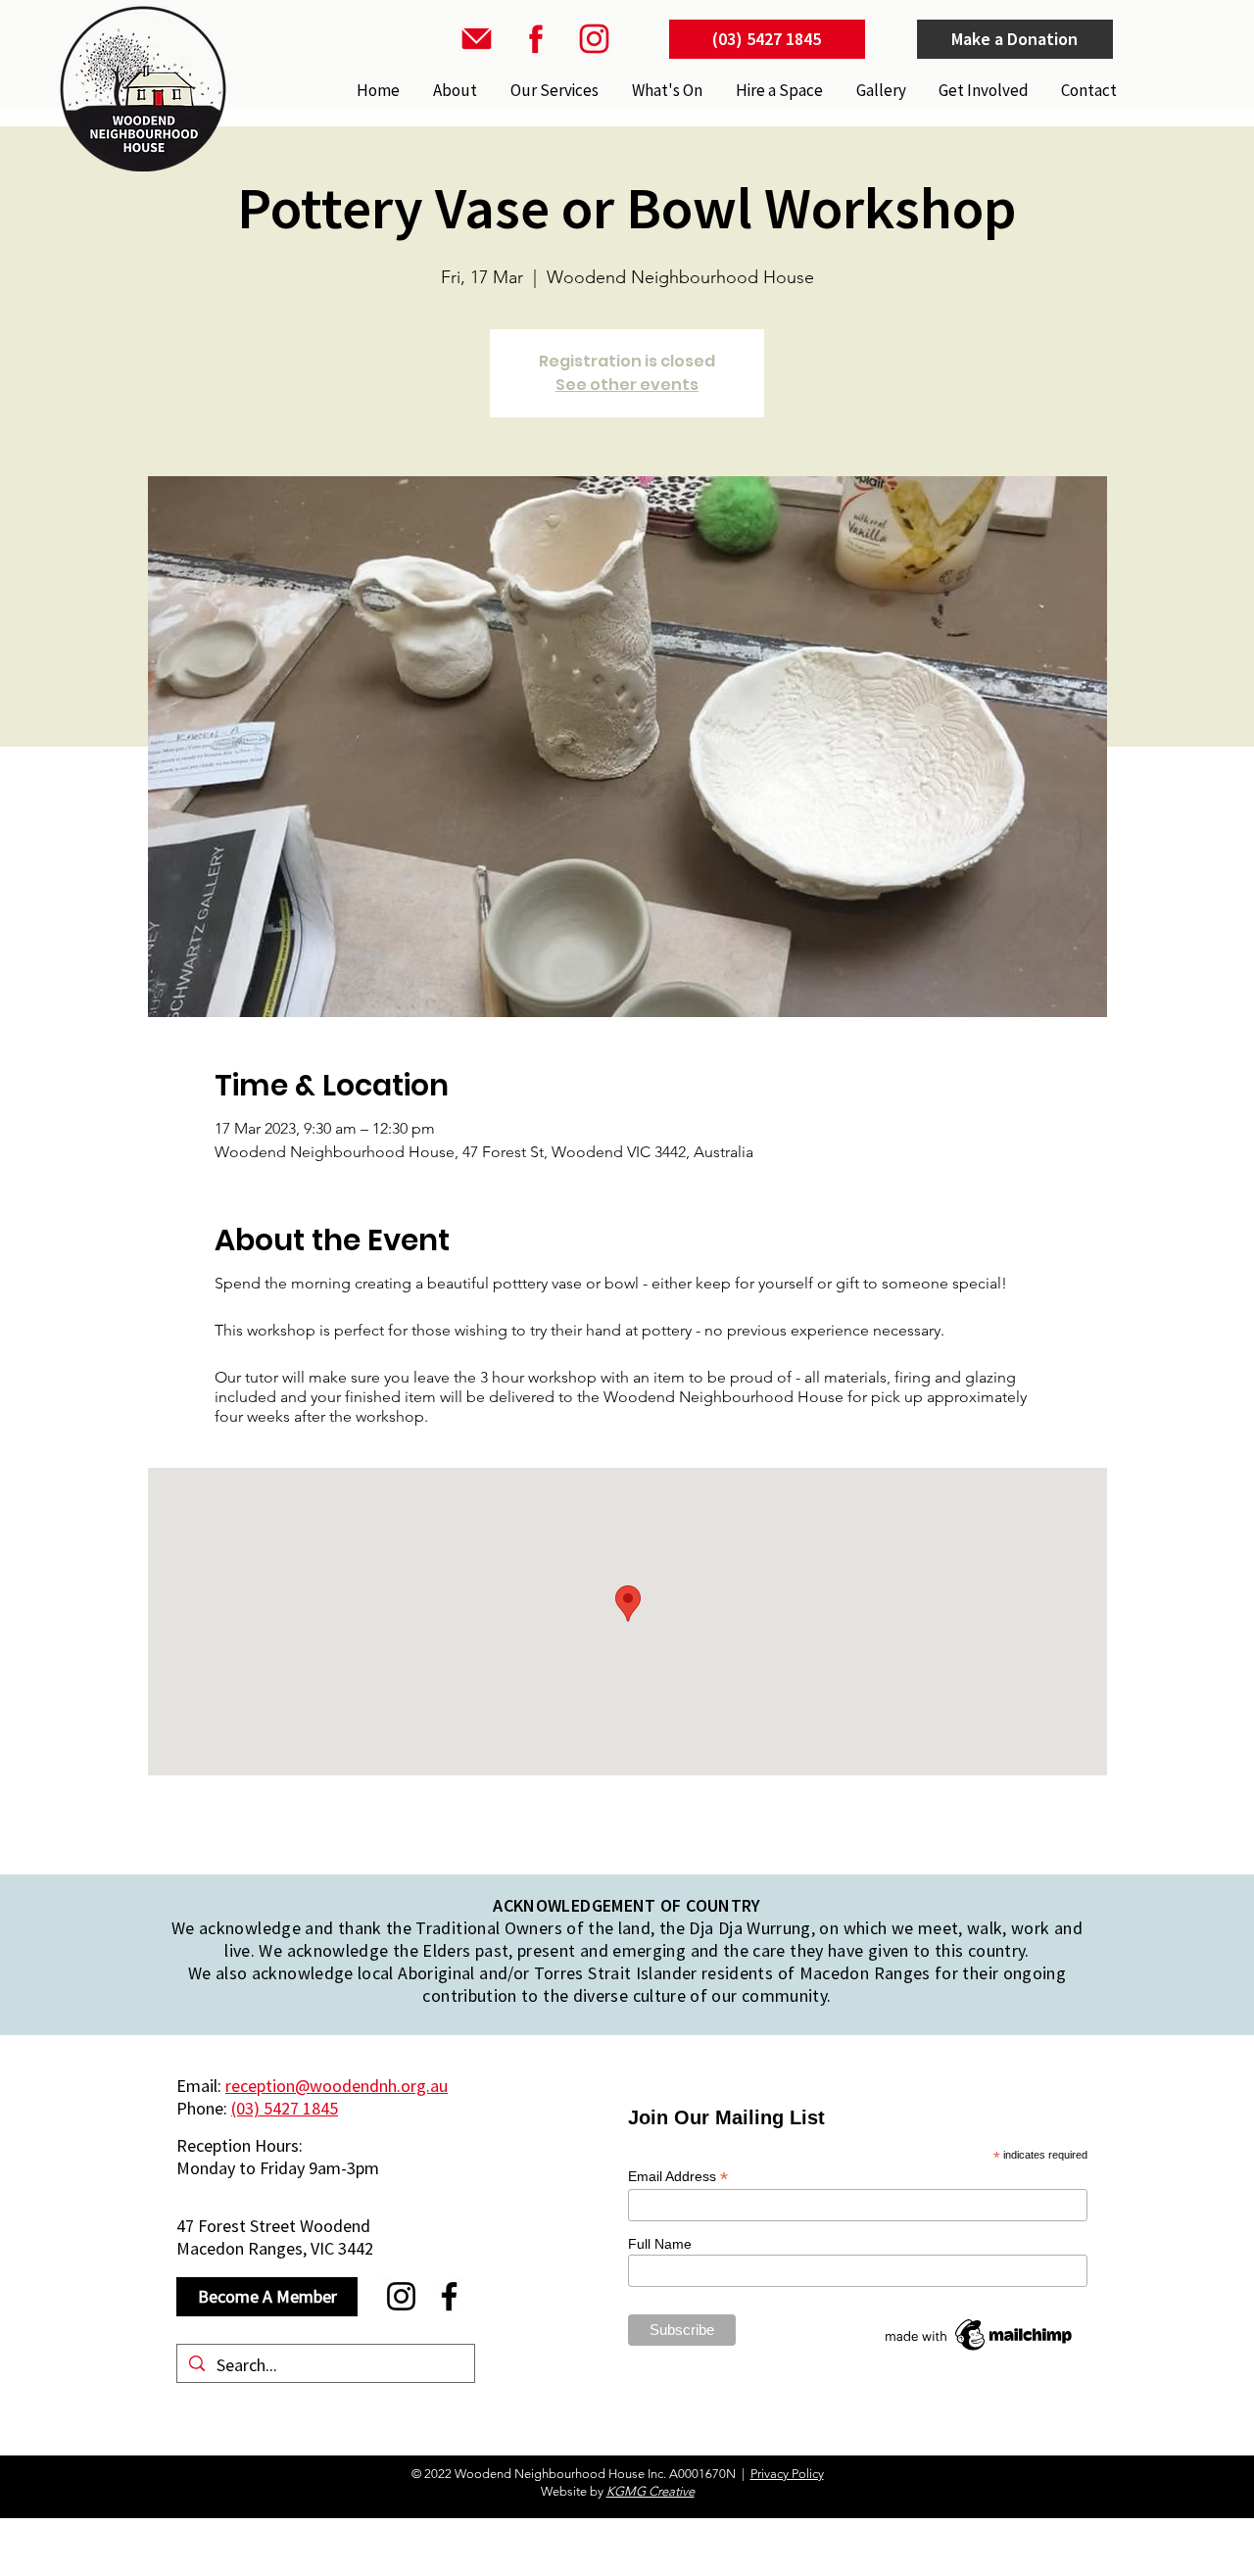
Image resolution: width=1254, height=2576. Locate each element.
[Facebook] (449, 2296)
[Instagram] (401, 2296)
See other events (627, 385)
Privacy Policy (787, 2474)
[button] (553, 90)
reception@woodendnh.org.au (337, 2086)
